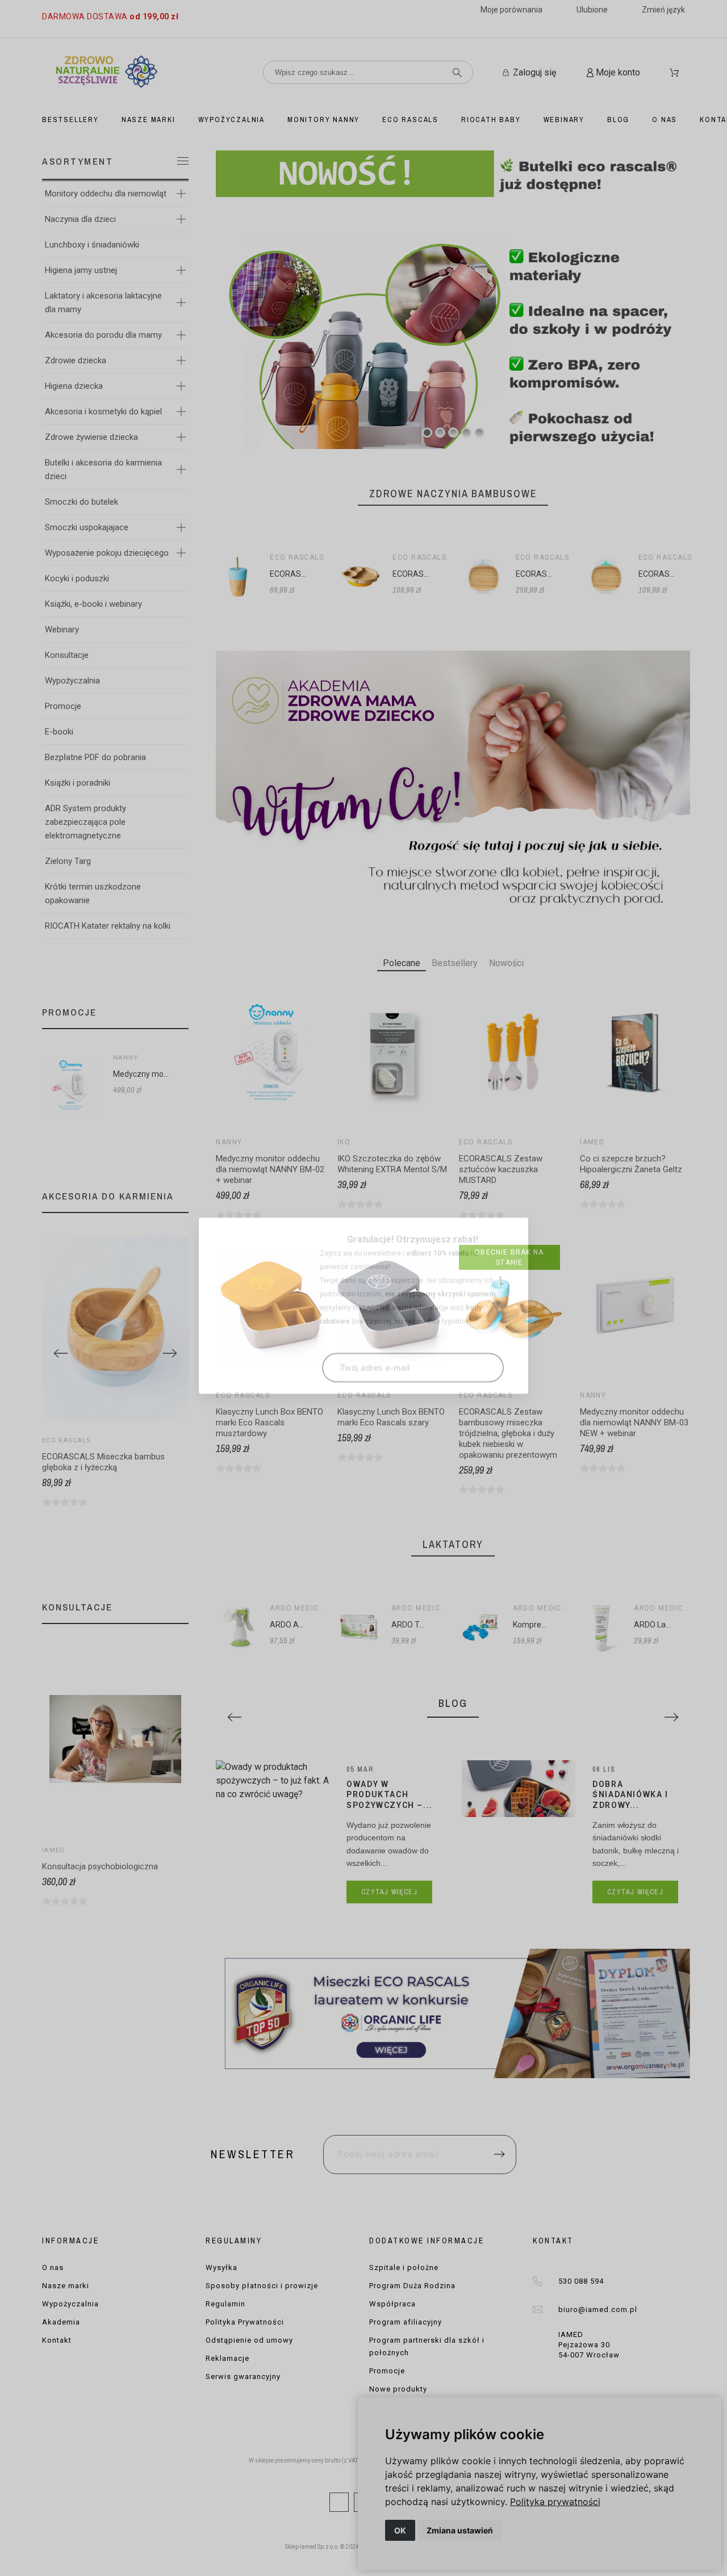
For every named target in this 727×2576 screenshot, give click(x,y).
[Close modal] (508, 1220)
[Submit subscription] (487, 1350)
